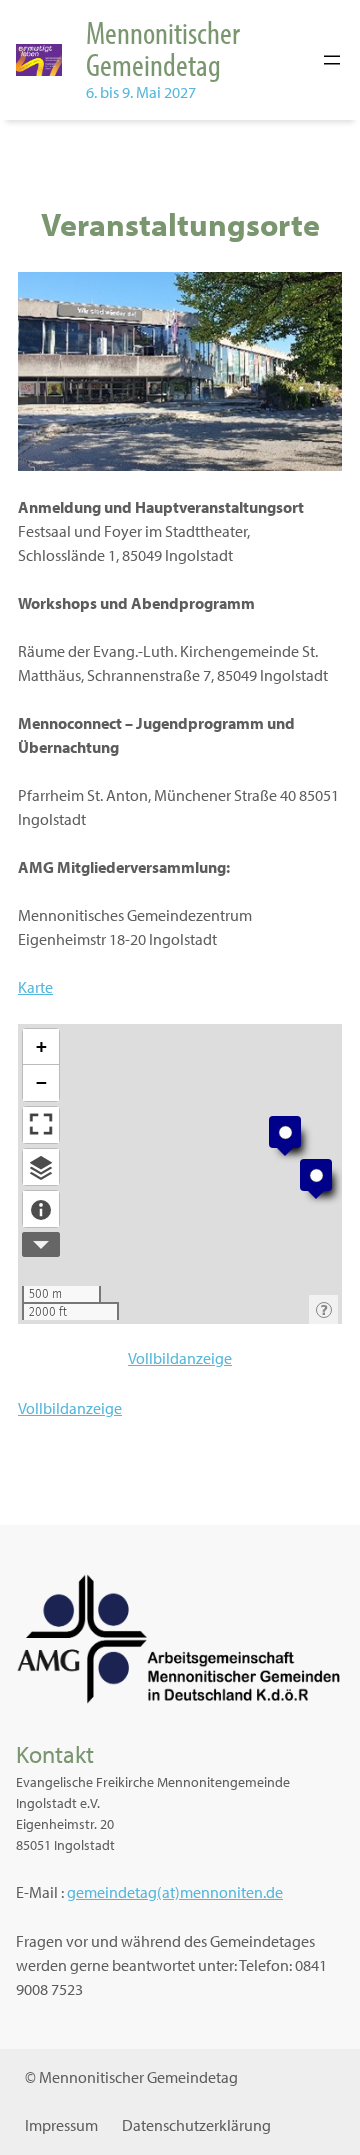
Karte (35, 987)
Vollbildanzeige (180, 1358)
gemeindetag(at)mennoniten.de (175, 1892)
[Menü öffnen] (332, 60)
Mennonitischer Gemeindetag (163, 48)
